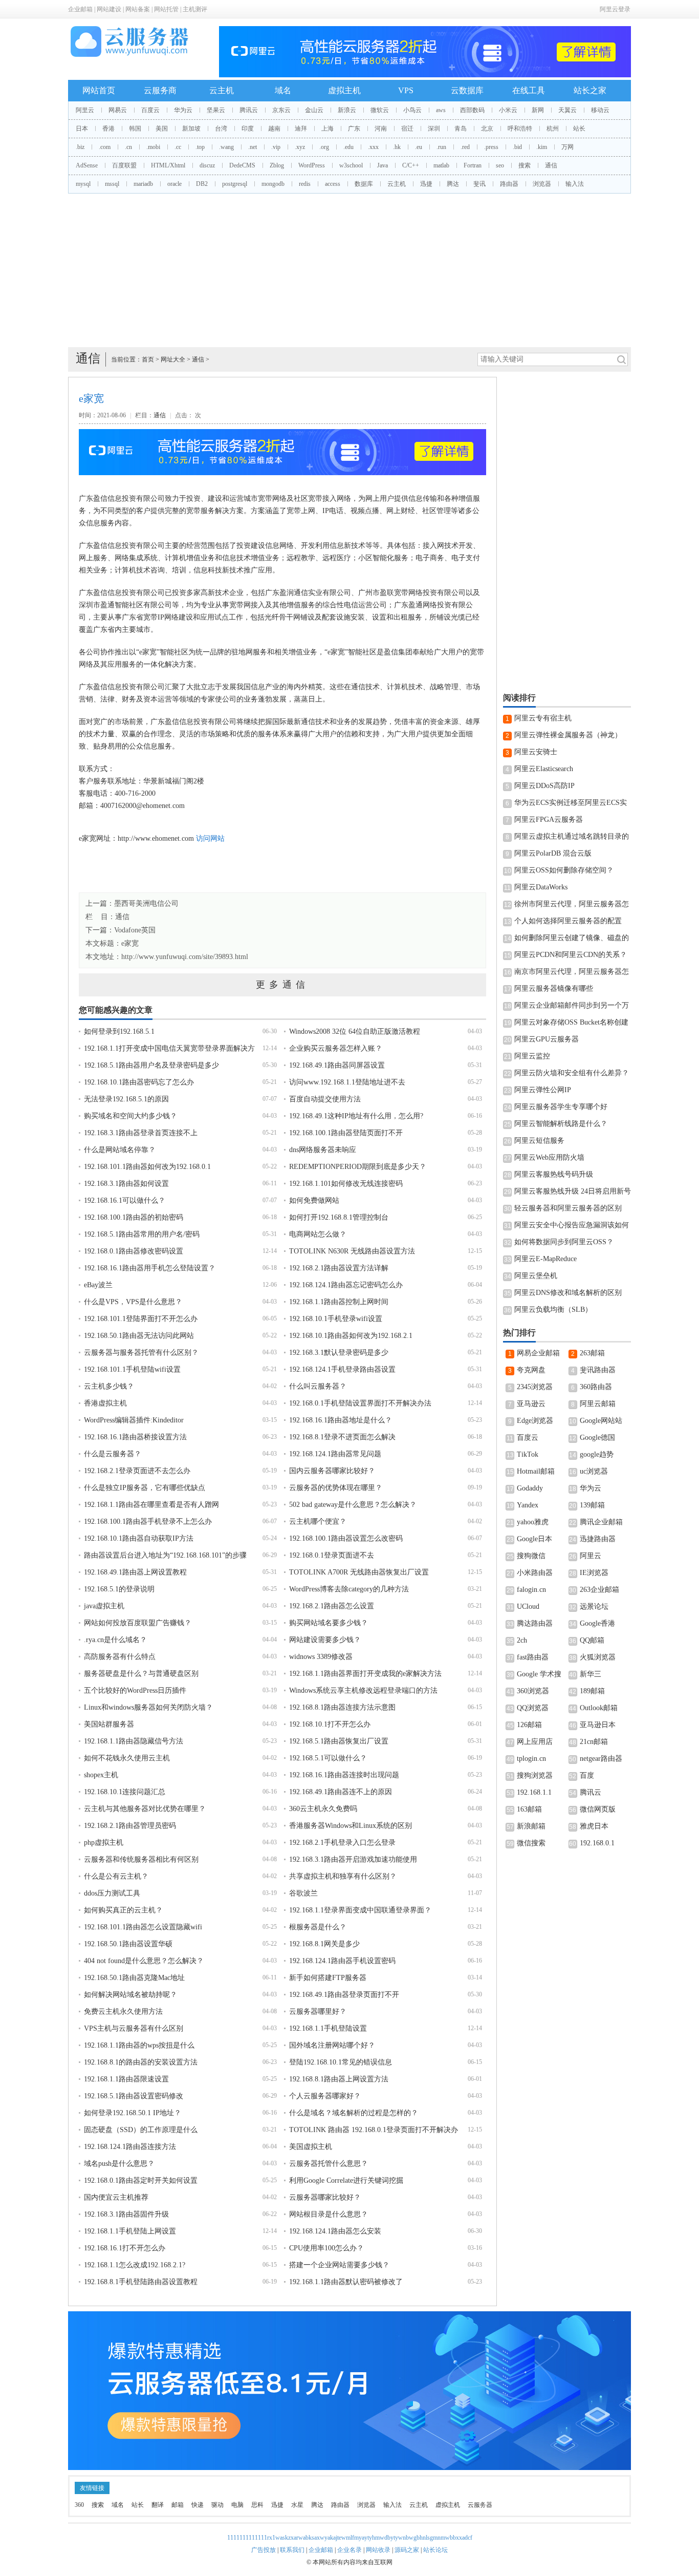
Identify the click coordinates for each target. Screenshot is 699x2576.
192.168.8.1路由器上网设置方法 (339, 2079)
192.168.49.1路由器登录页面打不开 (344, 1995)
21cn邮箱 (594, 1742)
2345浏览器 (535, 1387)
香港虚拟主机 (105, 1403)
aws (441, 110)
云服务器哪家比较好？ (325, 2197)
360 (79, 2505)
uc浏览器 (594, 1471)
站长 (579, 129)
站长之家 (590, 90)
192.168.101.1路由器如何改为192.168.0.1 (147, 1167)
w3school (351, 165)
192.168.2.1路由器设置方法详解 (339, 1268)
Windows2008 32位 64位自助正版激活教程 (355, 1031)
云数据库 (467, 90)
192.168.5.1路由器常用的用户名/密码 (142, 1234)
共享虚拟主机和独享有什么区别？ (343, 1876)
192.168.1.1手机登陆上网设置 (130, 2231)
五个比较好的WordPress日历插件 (135, 1690)
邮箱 (178, 2505)
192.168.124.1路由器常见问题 (335, 1454)
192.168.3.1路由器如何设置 (126, 1184)
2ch (522, 1640)
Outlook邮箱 (599, 1708)
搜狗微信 (531, 1556)
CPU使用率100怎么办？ (326, 2248)
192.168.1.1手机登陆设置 (328, 2028)
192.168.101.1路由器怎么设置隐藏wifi (143, 1927)
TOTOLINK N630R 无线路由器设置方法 (352, 1251)
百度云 (150, 110)
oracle (174, 184)
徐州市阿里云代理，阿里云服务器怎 (572, 904)
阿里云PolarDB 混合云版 (553, 853)
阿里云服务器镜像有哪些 (554, 988)
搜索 (525, 165)
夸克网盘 (531, 1370)
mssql (112, 184)
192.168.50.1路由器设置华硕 (128, 1944)
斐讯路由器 (598, 1370)
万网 (567, 147)
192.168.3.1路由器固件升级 (126, 2214)
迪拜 (301, 129)
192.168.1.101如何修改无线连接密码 (346, 1184)
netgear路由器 (601, 1759)
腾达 (453, 184)
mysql (83, 184)
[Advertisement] (349, 270)
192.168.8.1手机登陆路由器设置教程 (141, 2282)
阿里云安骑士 (536, 752)
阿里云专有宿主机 (543, 718)
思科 (257, 2505)
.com (105, 147)
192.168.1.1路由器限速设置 (126, 2079)
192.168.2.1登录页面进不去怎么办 (137, 1471)
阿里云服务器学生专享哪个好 (561, 1107)
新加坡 (191, 129)
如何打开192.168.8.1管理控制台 (339, 1217)
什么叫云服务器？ (318, 1386)
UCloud (528, 1606)
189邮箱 (592, 1691)
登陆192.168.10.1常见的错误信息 (341, 2062)
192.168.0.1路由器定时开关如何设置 (141, 2180)
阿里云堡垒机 (536, 1276)
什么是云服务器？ (113, 1454)
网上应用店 (535, 1742)
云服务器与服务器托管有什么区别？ (141, 1353)
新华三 (591, 1674)
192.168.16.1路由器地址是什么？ (341, 1420)
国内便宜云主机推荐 (116, 2197)
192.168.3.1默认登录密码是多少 (339, 1353)
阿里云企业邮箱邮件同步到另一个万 (572, 1005)
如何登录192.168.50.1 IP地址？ (133, 2113)
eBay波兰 (98, 1285)
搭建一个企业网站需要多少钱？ (339, 2265)
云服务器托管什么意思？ (329, 2164)
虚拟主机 (344, 90)
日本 (82, 129)
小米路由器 (535, 1573)
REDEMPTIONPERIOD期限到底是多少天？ (358, 1167)
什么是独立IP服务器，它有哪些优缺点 (145, 1488)
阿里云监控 (532, 1056)
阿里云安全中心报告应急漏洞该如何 (572, 1225)
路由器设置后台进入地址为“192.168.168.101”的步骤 (165, 1555)
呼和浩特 (520, 129)
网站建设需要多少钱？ (325, 1640)
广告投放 (264, 2550)
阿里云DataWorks (541, 887)
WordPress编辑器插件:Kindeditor (134, 1420)
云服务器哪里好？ (318, 2011)
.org (324, 147)
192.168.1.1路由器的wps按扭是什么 (139, 2045)
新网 (538, 110)
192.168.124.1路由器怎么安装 (335, 2231)
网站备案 (138, 9)
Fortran (473, 165)
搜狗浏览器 (535, 1775)
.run (441, 147)
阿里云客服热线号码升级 (554, 1174)
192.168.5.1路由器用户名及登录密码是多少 (151, 1065)
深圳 (434, 129)
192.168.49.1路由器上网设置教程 (135, 1572)
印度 (248, 129)
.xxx (373, 147)
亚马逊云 (531, 1404)
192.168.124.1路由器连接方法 (130, 2147)
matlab (441, 165)
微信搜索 (531, 1843)
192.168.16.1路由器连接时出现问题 (344, 1775)
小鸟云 (412, 110)
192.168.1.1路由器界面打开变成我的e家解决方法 (365, 1674)
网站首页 (99, 90)
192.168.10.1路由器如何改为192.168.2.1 (351, 1336)
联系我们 (292, 2550)
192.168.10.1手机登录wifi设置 (336, 1319)
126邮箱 (529, 1725)
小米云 (508, 110)
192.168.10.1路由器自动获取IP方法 (139, 1538)
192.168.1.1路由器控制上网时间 (339, 1302)
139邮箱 (592, 1505)
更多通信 (282, 985)
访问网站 (210, 838)
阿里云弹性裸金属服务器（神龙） (568, 735)
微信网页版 (598, 1809)
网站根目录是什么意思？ (329, 2214)
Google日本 (534, 1539)
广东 (354, 129)
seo (500, 165)
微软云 (380, 110)
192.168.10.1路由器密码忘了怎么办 (139, 1082)
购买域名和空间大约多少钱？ (130, 1116)
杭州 (553, 129)
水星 (297, 2505)
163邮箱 (529, 1809)
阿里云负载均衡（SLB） (553, 1310)
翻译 (158, 2505)
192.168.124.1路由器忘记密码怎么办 (346, 1285)
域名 (283, 90)
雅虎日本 (594, 1826)
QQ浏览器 (533, 1708)
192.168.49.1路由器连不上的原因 (341, 1792)
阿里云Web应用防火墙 (549, 1157)
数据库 (364, 184)
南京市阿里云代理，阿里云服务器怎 (572, 972)
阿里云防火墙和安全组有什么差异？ (572, 1073)
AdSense (87, 165)
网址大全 (173, 359)
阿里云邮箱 (598, 1404)
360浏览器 (533, 1691)
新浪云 (347, 110)
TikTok (528, 1454)
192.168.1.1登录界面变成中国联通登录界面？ (360, 1910)
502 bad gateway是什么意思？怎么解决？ (353, 1505)
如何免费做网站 (314, 1200)
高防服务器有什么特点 (120, 1657)
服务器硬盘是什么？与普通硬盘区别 (141, 1674)
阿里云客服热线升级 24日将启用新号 (573, 1191)
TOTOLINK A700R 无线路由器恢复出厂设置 (359, 1572)
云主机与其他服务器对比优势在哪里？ (145, 1809)
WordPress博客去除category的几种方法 (349, 1589)
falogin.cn (531, 1590)
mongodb (273, 184)
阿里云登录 (615, 9)
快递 (198, 2505)
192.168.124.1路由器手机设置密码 (342, 1961)
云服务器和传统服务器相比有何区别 (141, 1859)
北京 (487, 129)
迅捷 (426, 184)
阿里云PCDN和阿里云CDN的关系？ (571, 955)
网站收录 (378, 2550)
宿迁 (407, 129)
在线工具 (529, 90)
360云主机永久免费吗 (323, 1809)
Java (383, 165)
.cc (178, 147)
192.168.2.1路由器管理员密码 (130, 1826)
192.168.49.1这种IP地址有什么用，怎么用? (356, 1116)
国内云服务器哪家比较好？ (332, 1471)
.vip (276, 147)
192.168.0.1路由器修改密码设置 (134, 1251)
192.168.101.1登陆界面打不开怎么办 (141, 1319)
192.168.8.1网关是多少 (324, 1944)
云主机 (222, 90)
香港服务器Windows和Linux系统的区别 (351, 1826)
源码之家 (407, 2550)
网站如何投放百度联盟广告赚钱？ (138, 1623)
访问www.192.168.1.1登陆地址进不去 (347, 1082)
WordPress (312, 165)
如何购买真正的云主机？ (123, 1910)
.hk (397, 147)
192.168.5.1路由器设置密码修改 (134, 2096)
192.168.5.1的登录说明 (119, 1589)
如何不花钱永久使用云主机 (127, 1758)
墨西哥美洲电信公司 (146, 903)
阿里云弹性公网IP (543, 1090)
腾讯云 (249, 110)
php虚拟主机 (104, 1843)
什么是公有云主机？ (116, 1876)
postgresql (235, 184)
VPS (406, 90)
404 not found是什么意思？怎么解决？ (144, 1961)
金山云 (314, 110)
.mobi (153, 147)
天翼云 (567, 110)
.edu (348, 147)
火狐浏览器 (598, 1657)
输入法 (575, 184)
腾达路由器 (535, 1623)
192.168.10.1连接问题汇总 (125, 1792)
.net (253, 147)
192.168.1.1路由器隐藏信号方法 (134, 1741)
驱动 (217, 2505)
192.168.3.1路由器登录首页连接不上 (141, 1133)
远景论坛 (594, 1606)
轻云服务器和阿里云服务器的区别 (568, 1208)
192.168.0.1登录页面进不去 (332, 1555)
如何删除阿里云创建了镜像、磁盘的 (572, 938)
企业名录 (349, 2550)
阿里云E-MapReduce (545, 1259)
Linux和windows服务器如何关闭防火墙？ (148, 1707)
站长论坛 (435, 2550)
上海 (327, 129)
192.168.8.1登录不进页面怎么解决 (342, 1437)
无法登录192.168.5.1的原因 (126, 1099)
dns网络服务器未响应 (323, 1150)
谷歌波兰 (303, 1893)
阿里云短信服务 (539, 1141)
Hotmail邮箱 (536, 1471)
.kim (542, 147)
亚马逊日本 (598, 1725)
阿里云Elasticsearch (544, 769)
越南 (274, 129)
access (333, 184)
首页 (148, 359)
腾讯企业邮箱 (601, 1522)
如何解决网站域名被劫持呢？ (130, 1995)
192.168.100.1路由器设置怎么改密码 (346, 1538)
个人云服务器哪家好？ (325, 2096)
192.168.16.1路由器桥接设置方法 (135, 1437)
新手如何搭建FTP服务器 (328, 1978)
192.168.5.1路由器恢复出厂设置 (339, 1741)
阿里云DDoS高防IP (544, 786)
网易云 (118, 110)
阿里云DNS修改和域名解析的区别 (568, 1293)
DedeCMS (242, 165)
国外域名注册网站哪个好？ (332, 2045)
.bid (517, 147)
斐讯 (479, 184)
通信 (551, 165)
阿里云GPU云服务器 (547, 1039)
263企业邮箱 (599, 1590)
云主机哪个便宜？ (318, 1521)
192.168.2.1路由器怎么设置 (332, 1606)
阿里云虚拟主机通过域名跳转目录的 (572, 836)
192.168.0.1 (597, 1843)
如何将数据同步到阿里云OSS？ (564, 1242)
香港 (108, 129)
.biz (80, 147)
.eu (419, 147)
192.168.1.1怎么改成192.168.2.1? (135, 2265)
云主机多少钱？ (109, 1386)
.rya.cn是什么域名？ (115, 1640)
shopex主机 (101, 1775)
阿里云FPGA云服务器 (549, 819)
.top (200, 147)
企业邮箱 (80, 9)
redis (305, 184)
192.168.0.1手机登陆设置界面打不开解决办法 (360, 1403)
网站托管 (166, 9)
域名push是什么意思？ (119, 2164)
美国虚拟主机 (311, 2147)
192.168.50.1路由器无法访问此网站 (139, 1336)
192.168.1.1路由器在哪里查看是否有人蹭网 (151, 1505)
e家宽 (130, 943)
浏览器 (542, 184)
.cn (128, 147)
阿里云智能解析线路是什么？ (561, 1124)
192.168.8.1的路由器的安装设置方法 (141, 2062)
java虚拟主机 (104, 1606)
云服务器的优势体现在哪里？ (336, 1488)
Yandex (528, 1505)
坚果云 (216, 110)
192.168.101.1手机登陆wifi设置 (132, 1369)
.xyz (300, 147)
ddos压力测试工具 (112, 1893)
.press (491, 147)
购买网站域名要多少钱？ (329, 1623)
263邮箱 (592, 1353)
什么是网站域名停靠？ (120, 1150)
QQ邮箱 (592, 1640)
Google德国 (597, 1438)
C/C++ (411, 165)
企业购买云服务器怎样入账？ (336, 1048)
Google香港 (597, 1623)
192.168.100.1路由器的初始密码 (134, 1217)
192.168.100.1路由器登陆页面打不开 (346, 1133)
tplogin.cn (531, 1759)
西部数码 (472, 110)
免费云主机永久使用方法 (123, 2011)
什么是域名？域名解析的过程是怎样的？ (354, 2113)
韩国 (135, 129)
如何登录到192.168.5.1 (119, 1031)
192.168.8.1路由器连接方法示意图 (342, 1707)
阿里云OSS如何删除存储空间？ (564, 870)
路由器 (509, 184)
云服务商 (160, 90)
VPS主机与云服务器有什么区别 (134, 2028)
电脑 (237, 2505)
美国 (162, 129)
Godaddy (530, 1488)
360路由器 (596, 1387)
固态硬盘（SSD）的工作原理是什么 (141, 2130)
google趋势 (597, 1454)
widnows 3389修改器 (321, 1657)
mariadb (143, 184)
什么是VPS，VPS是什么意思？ (133, 1302)
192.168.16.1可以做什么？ (125, 1200)
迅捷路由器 (598, 1539)
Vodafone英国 (135, 930)
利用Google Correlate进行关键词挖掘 (346, 2180)
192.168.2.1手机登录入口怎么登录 (342, 1843)
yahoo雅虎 (533, 1522)
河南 (381, 129)
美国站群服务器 (109, 1724)
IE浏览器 (594, 1573)
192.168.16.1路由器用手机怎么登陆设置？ (150, 1268)
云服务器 (480, 2505)
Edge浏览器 (535, 1421)
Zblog (277, 165)
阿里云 (85, 110)
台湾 (221, 129)
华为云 (183, 110)
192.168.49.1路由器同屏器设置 (337, 1065)
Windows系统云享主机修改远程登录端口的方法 (363, 1690)
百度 (587, 1775)
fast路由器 (533, 1657)
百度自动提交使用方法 (325, 1099)
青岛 (461, 129)
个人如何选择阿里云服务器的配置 (568, 921)
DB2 (202, 184)
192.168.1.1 (534, 1792)
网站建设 (109, 9)
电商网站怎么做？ (318, 1234)
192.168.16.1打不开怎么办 (125, 2248)
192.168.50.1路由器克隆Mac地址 (134, 1978)
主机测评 (195, 9)
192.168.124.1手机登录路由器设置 (342, 1369)
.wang (226, 147)
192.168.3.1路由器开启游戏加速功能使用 (353, 1859)
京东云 (281, 110)
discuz (207, 165)
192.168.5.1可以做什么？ (328, 1758)
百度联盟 (124, 165)
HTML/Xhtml (168, 165)
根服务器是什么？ (318, 1927)
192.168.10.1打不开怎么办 (330, 1724)
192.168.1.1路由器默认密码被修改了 (346, 2282)
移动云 (600, 110)
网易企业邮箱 (538, 1353)
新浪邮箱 (531, 1826)
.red (465, 147)
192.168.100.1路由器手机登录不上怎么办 (148, 1521)
